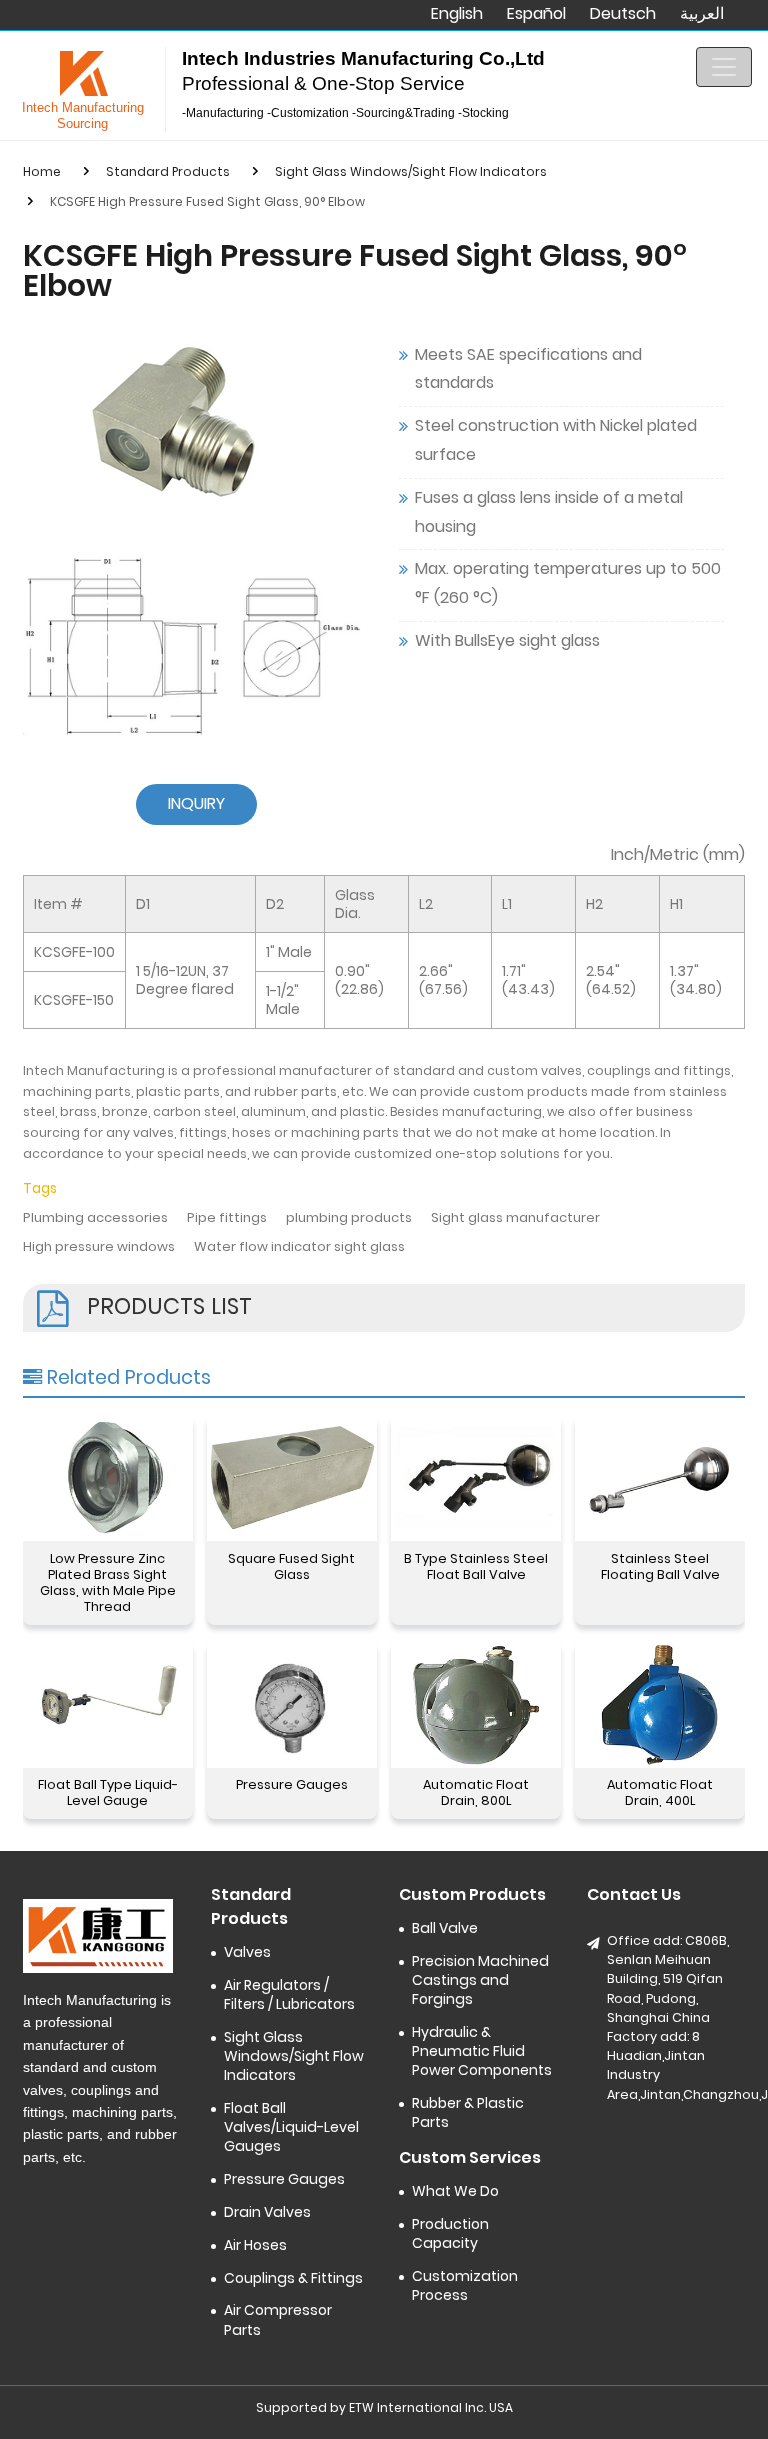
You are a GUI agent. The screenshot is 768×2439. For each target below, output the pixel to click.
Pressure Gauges (292, 1784)
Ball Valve (445, 1928)
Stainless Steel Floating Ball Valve (660, 1566)
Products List (169, 1306)
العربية (702, 14)
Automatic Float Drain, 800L (476, 1792)
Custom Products (472, 1894)
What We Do (455, 2191)
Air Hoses (255, 2245)
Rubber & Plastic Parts (468, 2113)
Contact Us (634, 1894)
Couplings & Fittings (293, 2278)
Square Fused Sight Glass (291, 1566)
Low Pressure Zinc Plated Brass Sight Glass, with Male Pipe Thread (108, 1582)
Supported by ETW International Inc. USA (384, 2407)
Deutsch (623, 14)
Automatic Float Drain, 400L (660, 1792)
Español (536, 14)
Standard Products (168, 171)
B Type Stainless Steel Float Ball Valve (476, 1566)
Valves (247, 1952)
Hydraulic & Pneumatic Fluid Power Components (482, 2051)
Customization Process (465, 2286)
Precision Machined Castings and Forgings (480, 1980)
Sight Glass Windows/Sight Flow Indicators (411, 171)
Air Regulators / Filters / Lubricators (289, 1995)
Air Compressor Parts (278, 2320)
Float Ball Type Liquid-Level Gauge (108, 1792)
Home (42, 171)
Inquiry (196, 803)
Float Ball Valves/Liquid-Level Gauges (291, 2127)
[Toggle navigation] (724, 67)
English (457, 14)
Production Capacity (450, 2234)
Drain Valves (267, 2212)
